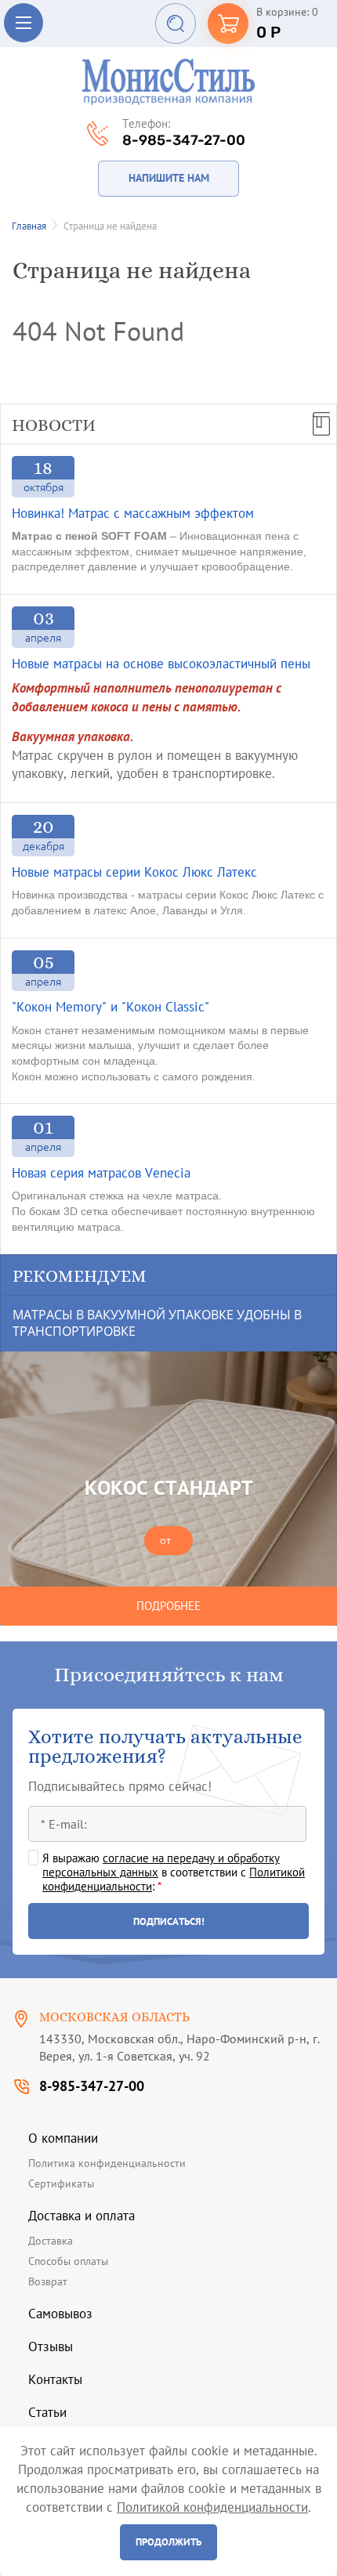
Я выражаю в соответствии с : (174, 1872)
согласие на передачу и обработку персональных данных (161, 1865)
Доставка (51, 2241)
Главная (29, 226)
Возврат (48, 2281)
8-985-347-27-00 (184, 140)
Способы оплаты (68, 2261)
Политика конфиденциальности (107, 2163)
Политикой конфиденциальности (212, 2507)
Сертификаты (61, 2183)
